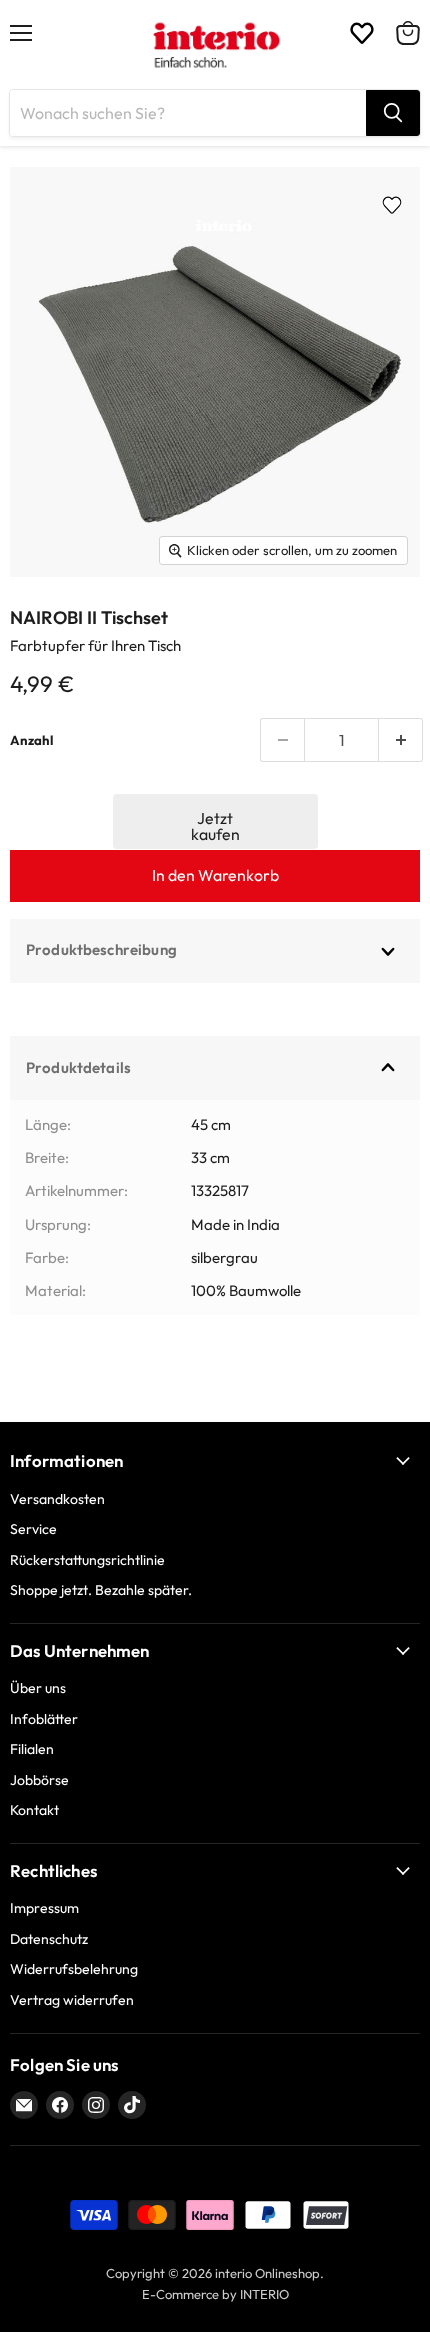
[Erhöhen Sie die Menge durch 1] (401, 740)
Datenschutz (49, 1939)
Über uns (38, 1688)
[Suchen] (393, 113)
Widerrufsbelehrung (74, 1969)
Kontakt (34, 1810)
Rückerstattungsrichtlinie (87, 1560)
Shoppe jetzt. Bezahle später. (101, 1590)
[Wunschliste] (362, 33)
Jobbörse (39, 1780)
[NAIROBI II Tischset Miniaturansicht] (50, 622)
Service (33, 1529)
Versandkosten (57, 1499)
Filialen (32, 1749)
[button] (215, 821)
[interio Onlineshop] (215, 45)
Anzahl (31, 740)
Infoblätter (44, 1719)
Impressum (44, 1908)
